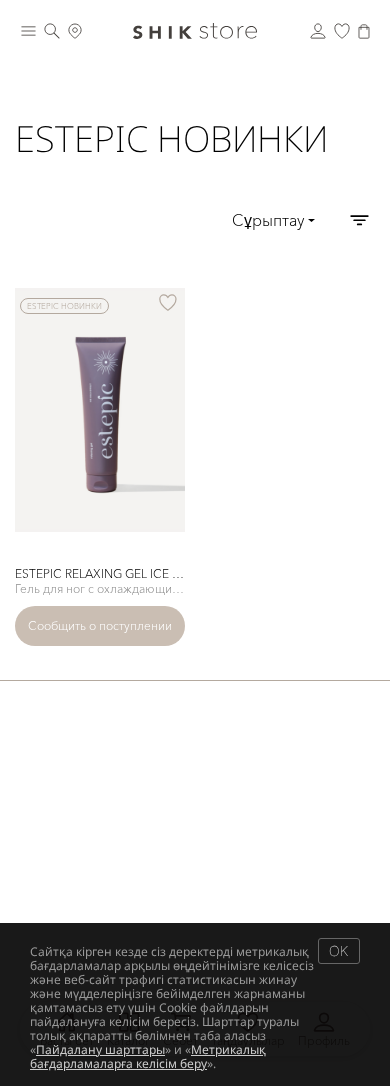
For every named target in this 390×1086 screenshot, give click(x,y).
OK (338, 950)
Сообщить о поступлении (100, 625)
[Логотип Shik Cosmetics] (195, 31)
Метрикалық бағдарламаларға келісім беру (148, 1056)
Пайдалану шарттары (100, 1049)
